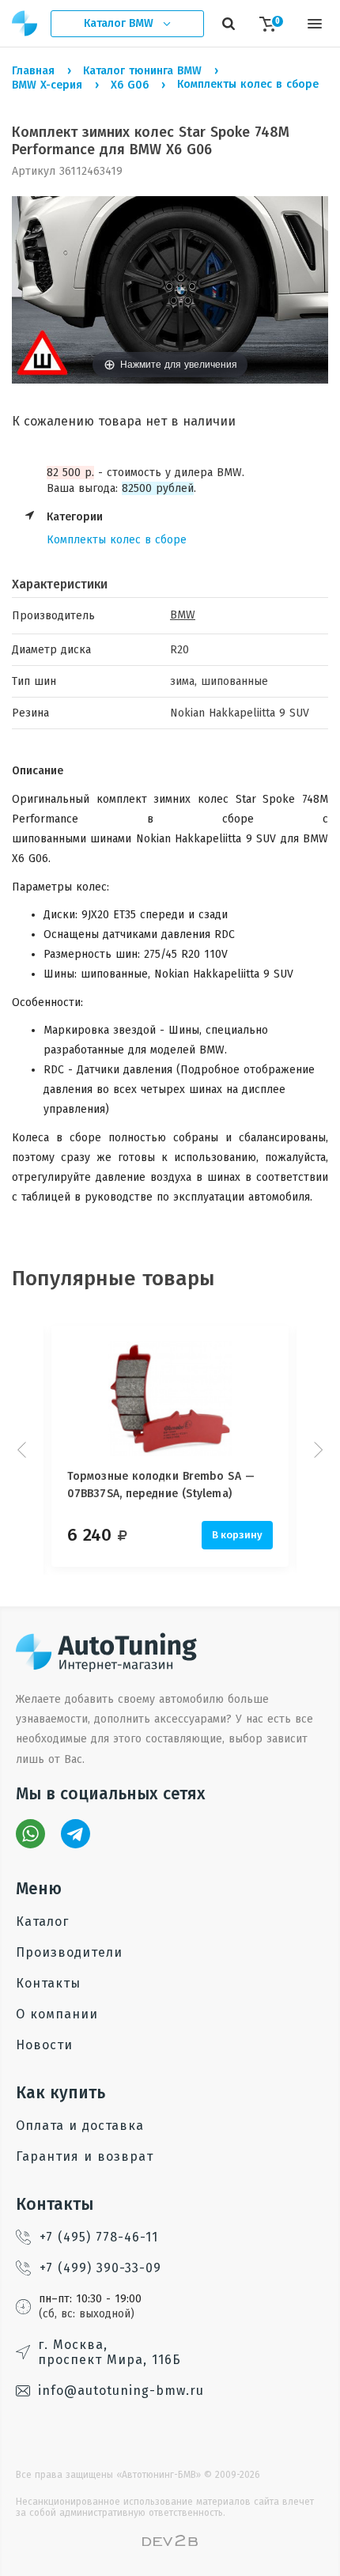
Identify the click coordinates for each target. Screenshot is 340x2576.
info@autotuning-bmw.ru (121, 2391)
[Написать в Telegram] (76, 1834)
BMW (183, 615)
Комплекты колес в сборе (117, 540)
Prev (24, 1450)
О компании (57, 2014)
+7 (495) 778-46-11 (99, 2237)
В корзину (237, 1535)
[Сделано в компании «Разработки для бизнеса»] (170, 2542)
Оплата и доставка (80, 2126)
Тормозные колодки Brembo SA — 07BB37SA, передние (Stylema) (161, 1485)
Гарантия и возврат (85, 2156)
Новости (44, 2045)
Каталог (42, 1922)
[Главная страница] (25, 23)
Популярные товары (113, 1279)
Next (316, 1450)
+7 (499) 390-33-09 (100, 2268)
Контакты (48, 1983)
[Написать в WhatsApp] (30, 1834)
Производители (69, 1952)
